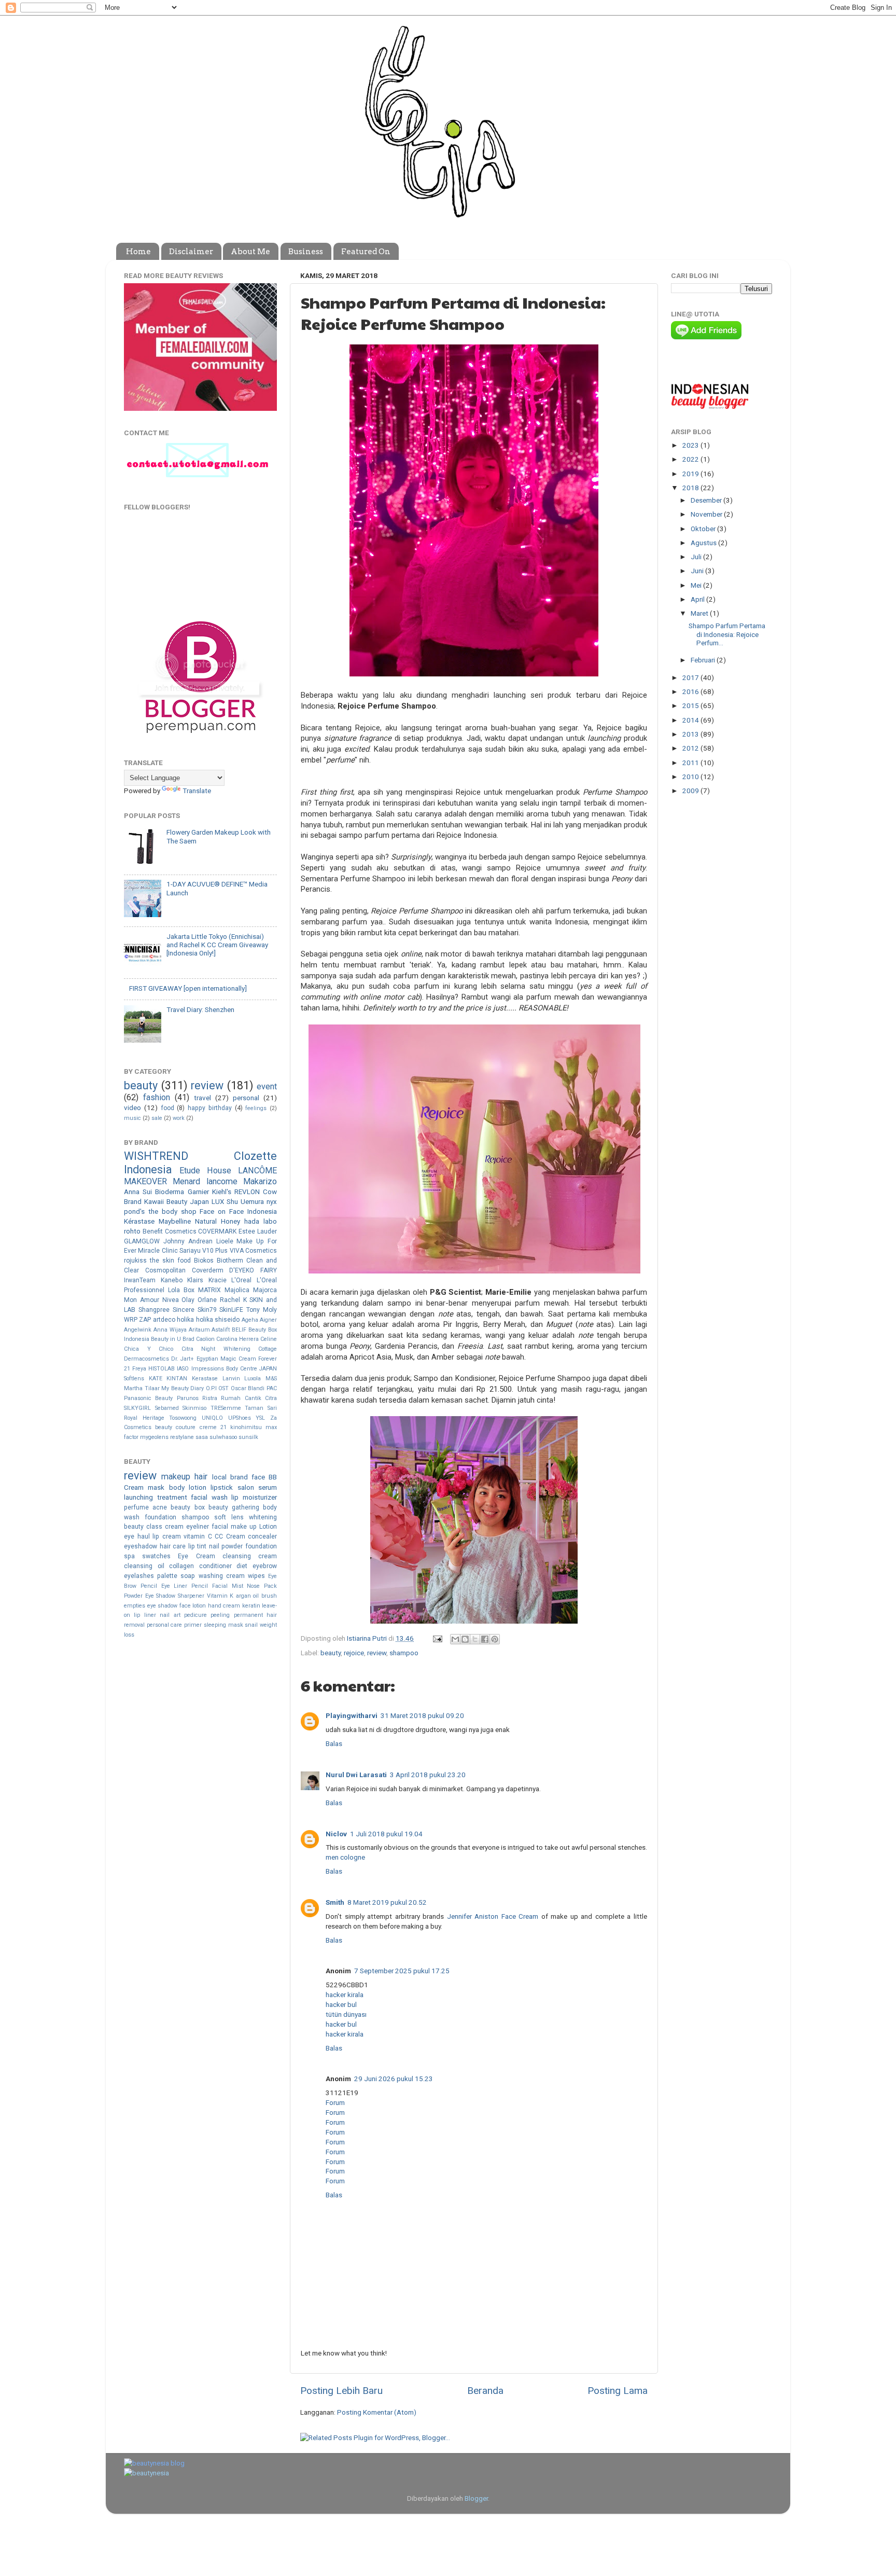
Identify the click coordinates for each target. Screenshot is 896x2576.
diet (242, 1566)
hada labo (261, 1221)
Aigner (268, 1320)
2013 (691, 734)
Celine (269, 1339)
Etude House (205, 1171)
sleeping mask (223, 1625)
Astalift (221, 1330)
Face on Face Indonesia (238, 1211)
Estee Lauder (258, 1231)
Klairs (195, 1280)
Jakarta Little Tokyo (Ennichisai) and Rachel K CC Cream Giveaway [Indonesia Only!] (217, 945)
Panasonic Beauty (148, 1398)
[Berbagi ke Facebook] (485, 1639)
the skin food (170, 1261)
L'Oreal (241, 1280)
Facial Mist (228, 1586)
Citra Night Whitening (216, 1349)
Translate (197, 791)
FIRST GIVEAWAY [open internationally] (188, 988)
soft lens (229, 1517)
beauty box (187, 1507)
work (179, 1118)
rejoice (354, 1653)
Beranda (485, 2391)
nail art (170, 1615)
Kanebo (172, 1280)
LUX (218, 1201)
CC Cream (230, 1536)
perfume (136, 1507)
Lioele (225, 1241)
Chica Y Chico (149, 1349)
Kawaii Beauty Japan (177, 1201)
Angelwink (138, 1330)
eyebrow (265, 1566)
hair (201, 1477)
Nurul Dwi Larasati (356, 1775)
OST (223, 1388)
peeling (220, 1615)
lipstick (222, 1487)
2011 (691, 763)
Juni (698, 571)
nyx (272, 1201)
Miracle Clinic (158, 1251)
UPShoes (240, 1418)
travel (202, 1098)
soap (188, 1576)
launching (138, 1497)
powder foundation (249, 1546)
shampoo (404, 1653)
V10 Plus (215, 1251)
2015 (691, 705)
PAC (272, 1388)
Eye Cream (196, 1556)
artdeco (164, 1320)
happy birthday (210, 1108)
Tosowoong (183, 1418)
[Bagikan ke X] (475, 1639)
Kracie (218, 1280)
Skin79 (207, 1310)
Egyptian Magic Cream (226, 1359)
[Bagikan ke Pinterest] (495, 1639)
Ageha (250, 1320)
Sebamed (167, 1408)
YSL (260, 1418)
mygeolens (154, 1437)
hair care (173, 1546)
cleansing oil (144, 1566)
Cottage (268, 1349)
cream (174, 1527)
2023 (691, 445)
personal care (165, 1625)
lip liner (145, 1615)
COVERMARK (217, 1231)
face (258, 1477)
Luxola (253, 1379)
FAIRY (269, 1270)
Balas (334, 1743)
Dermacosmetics (146, 1359)
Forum (335, 2102)
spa (129, 1556)
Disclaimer (191, 252)
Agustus (704, 543)
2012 (691, 748)
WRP (131, 1320)
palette (167, 1576)
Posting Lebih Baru (341, 2391)
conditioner (215, 1566)
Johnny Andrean (188, 1241)
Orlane (207, 1300)
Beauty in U (166, 1339)
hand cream (224, 1606)
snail (251, 1625)
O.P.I (211, 1388)
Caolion (205, 1339)
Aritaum (199, 1330)
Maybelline (175, 1221)
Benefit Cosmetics (170, 1231)
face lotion (193, 1606)
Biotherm (230, 1261)
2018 (691, 488)
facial (220, 1527)
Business (306, 252)
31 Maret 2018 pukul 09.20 (422, 1715)
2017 (691, 677)
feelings (256, 1108)
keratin (251, 1606)
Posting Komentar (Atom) (377, 2412)
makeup (176, 1477)
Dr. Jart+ (183, 1359)
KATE (156, 1379)
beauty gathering (234, 1507)
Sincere (184, 1310)
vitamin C (198, 1536)
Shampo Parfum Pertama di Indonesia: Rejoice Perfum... (727, 634)
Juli (697, 557)
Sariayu (190, 1251)
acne (160, 1507)
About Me (250, 252)
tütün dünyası (346, 2014)
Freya (139, 1369)
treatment (172, 1497)
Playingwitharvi (352, 1715)
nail (214, 1546)
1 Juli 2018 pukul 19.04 (386, 1834)
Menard (186, 1181)
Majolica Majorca (251, 1290)
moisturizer (260, 1497)
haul (144, 1536)
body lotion (188, 1487)
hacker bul (341, 2004)
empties (135, 1606)
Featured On (366, 252)
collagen (181, 1566)
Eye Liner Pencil (185, 1586)
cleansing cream (250, 1556)
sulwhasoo (223, 1437)
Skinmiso (194, 1408)
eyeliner (198, 1527)
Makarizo (260, 1181)
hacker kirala (345, 1995)
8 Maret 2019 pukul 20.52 (387, 1902)
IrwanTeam (140, 1280)
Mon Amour (142, 1300)
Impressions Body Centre (224, 1369)
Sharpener (191, 1596)
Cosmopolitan (165, 1270)
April (698, 599)
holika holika (195, 1320)
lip (235, 1497)
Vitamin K (220, 1596)
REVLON (247, 1192)
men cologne (345, 1857)
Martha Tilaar (142, 1388)
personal (246, 1098)
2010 (691, 777)
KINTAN (177, 1379)
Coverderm (208, 1270)
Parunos (188, 1398)
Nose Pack (262, 1586)
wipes (256, 1576)
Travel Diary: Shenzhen (200, 1009)
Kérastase (139, 1221)
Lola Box (181, 1290)
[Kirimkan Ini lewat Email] (455, 1639)
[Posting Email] (437, 1638)
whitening (263, 1517)
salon (246, 1487)
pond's (134, 1211)
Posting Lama (618, 2391)
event (267, 1086)
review (377, 1653)
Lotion (268, 1527)
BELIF (239, 1330)
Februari (704, 660)
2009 (691, 791)
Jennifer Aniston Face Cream (493, 1916)
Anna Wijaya (170, 1330)
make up (244, 1527)
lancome (222, 1181)
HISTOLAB (162, 1369)
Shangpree (154, 1310)
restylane (182, 1437)
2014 (691, 720)
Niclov (336, 1834)
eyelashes (139, 1576)
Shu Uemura (245, 1201)
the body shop (172, 1211)
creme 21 (213, 1427)
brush (269, 1596)
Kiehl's (222, 1192)
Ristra (210, 1398)
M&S (271, 1379)
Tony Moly (262, 1310)
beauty (331, 1653)
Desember (707, 500)
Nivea (171, 1300)
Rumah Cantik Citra (249, 1398)
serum (268, 1487)
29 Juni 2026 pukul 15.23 (394, 2079)
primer (193, 1625)
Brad (188, 1339)
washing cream (222, 1576)
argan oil (248, 1596)
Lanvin (231, 1379)
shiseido (227, 1320)
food (167, 1108)
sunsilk (248, 1437)
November (707, 514)
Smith (335, 1902)
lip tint (198, 1546)
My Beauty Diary (183, 1388)
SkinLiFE (231, 1310)
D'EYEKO (242, 1270)
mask (156, 1487)
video (132, 1107)
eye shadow (163, 1606)
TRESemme (226, 1408)
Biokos (204, 1261)
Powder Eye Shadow (150, 1596)
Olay (188, 1300)
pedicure (195, 1615)
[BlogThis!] (465, 1639)
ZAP (145, 1320)
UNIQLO (212, 1418)
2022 (691, 459)
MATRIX (209, 1290)
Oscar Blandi (248, 1388)
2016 (691, 691)
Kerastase (205, 1379)
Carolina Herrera (237, 1339)
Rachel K (233, 1300)
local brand (230, 1477)
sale (157, 1118)
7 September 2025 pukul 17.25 (402, 1971)
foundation (160, 1517)
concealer (262, 1536)
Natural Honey (218, 1221)
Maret (700, 613)
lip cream (167, 1536)
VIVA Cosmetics (253, 1251)
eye (129, 1536)
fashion (157, 1097)
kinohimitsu (246, 1427)
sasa (202, 1437)
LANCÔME (257, 1171)
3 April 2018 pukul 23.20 (428, 1775)
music (132, 1118)
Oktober (704, 529)
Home (138, 252)
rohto (132, 1231)
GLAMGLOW (142, 1241)
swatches (156, 1556)
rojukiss (135, 1261)
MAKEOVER (145, 1181)
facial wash (209, 1497)
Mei (697, 585)
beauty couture (175, 1427)
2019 (691, 474)
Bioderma (170, 1192)
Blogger (476, 2498)
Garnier (198, 1192)
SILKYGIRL (137, 1408)
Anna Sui (138, 1192)
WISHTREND (156, 1156)
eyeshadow (141, 1546)
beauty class (143, 1527)
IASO (183, 1369)
